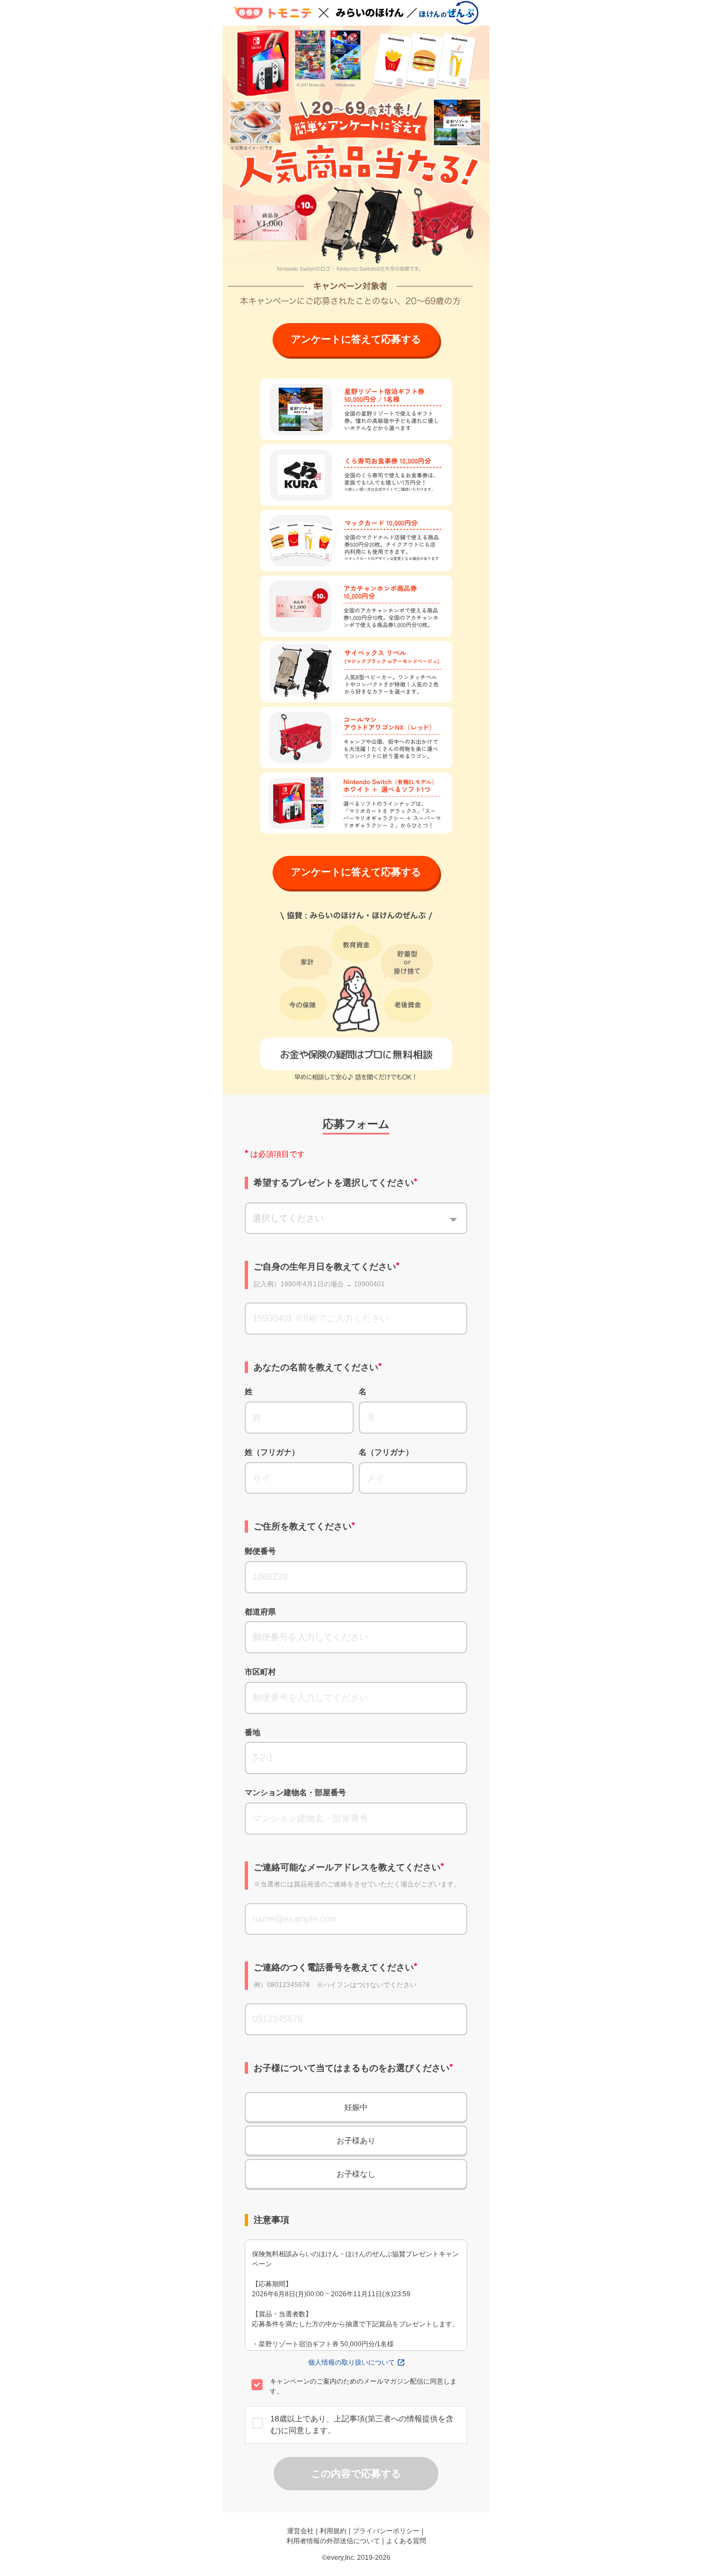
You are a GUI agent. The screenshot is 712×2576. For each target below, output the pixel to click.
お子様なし (356, 2174)
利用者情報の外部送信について (333, 2541)
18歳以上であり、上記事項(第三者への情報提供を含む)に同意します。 (362, 2424)
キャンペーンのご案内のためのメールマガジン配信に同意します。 (363, 2386)
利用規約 (333, 2531)
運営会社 (300, 2531)
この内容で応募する (356, 2474)
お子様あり (356, 2141)
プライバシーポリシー (386, 2531)
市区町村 (260, 1672)
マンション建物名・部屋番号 (295, 1792)
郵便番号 (260, 1551)
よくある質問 (406, 2541)
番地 (253, 1732)
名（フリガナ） (386, 1452)
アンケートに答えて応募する (356, 339)
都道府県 (260, 1612)
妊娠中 (356, 2107)
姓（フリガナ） (272, 1452)
